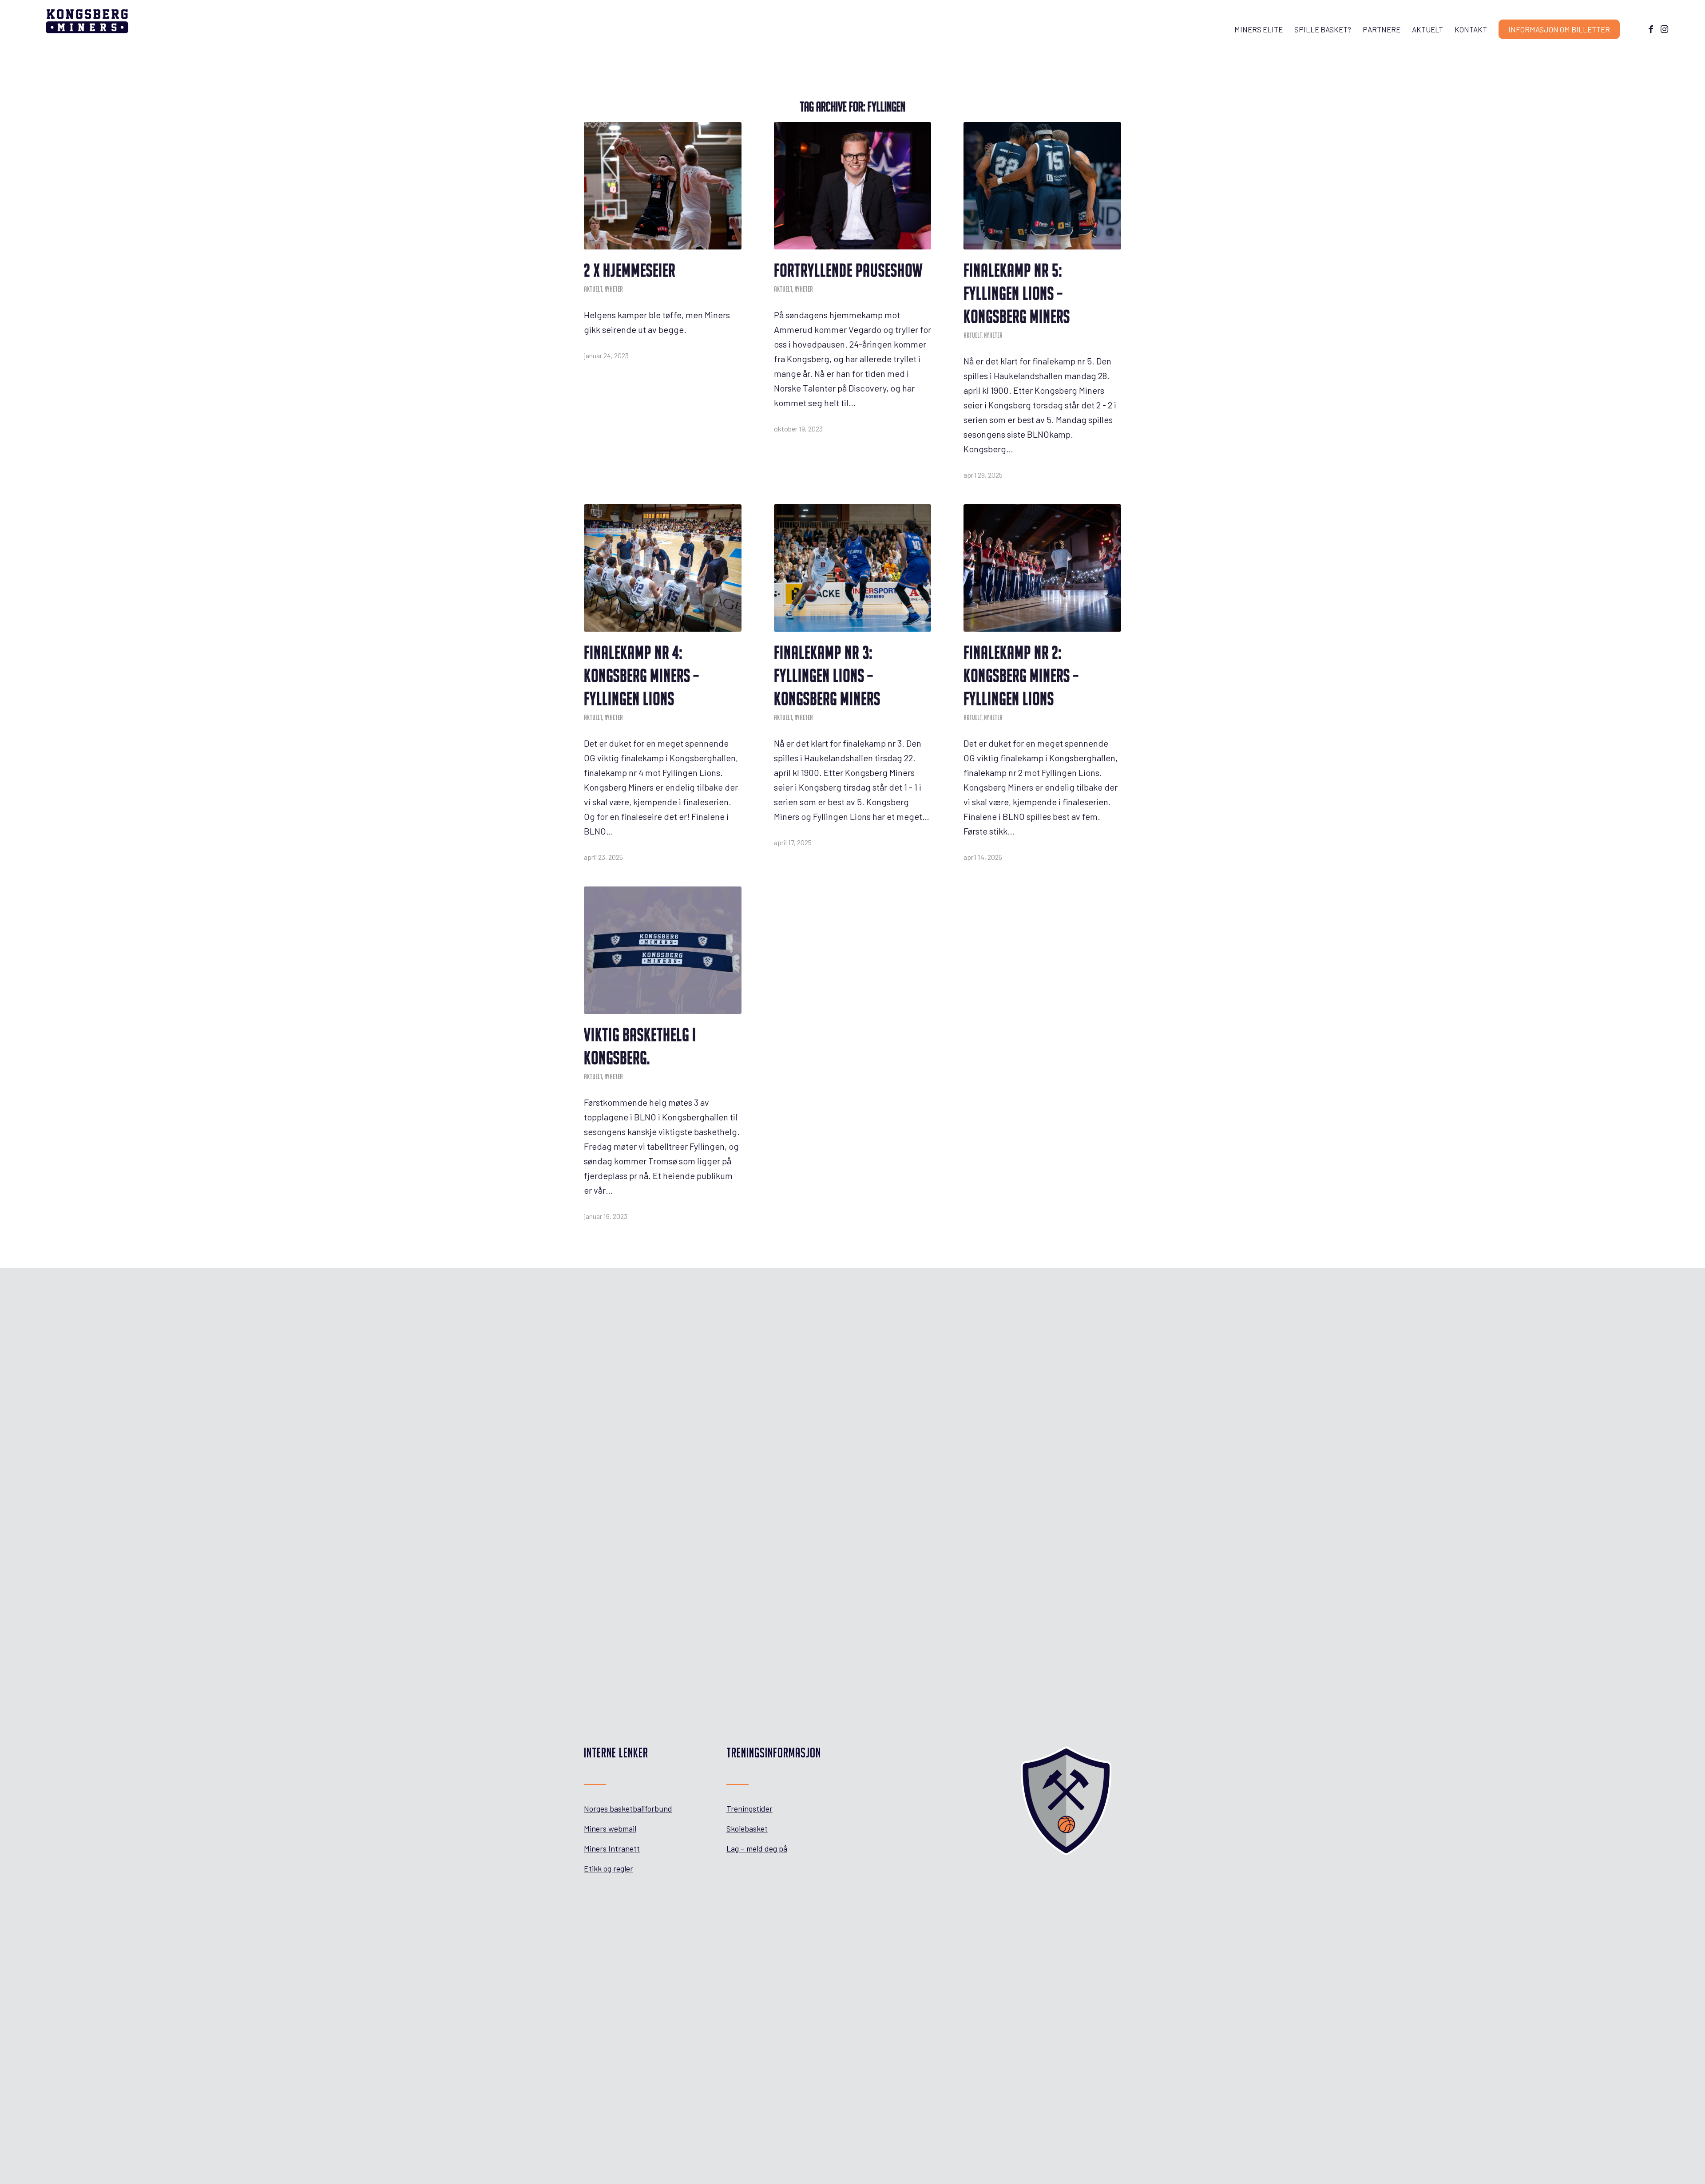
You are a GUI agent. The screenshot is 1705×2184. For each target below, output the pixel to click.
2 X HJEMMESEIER (630, 270)
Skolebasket (747, 1828)
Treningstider (749, 1808)
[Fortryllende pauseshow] (853, 186)
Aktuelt (593, 289)
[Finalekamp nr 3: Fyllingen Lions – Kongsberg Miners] (853, 568)
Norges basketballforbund (628, 1808)
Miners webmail (610, 1828)
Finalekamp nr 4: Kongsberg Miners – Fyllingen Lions (641, 676)
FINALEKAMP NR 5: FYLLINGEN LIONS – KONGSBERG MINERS (1017, 293)
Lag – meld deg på (757, 1848)
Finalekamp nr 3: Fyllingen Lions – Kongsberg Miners (827, 676)
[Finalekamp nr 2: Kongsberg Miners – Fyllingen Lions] (1042, 568)
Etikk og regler (609, 1868)
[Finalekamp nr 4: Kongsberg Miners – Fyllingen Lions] (663, 568)
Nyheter (614, 289)
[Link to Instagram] (1664, 29)
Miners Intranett (612, 1848)
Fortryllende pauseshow (848, 270)
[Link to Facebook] (1651, 29)
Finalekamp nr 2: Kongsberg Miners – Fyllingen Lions (1021, 676)
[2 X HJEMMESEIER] (663, 186)
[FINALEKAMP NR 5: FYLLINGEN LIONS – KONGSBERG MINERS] (1042, 186)
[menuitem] (1259, 29)
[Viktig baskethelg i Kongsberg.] (663, 950)
